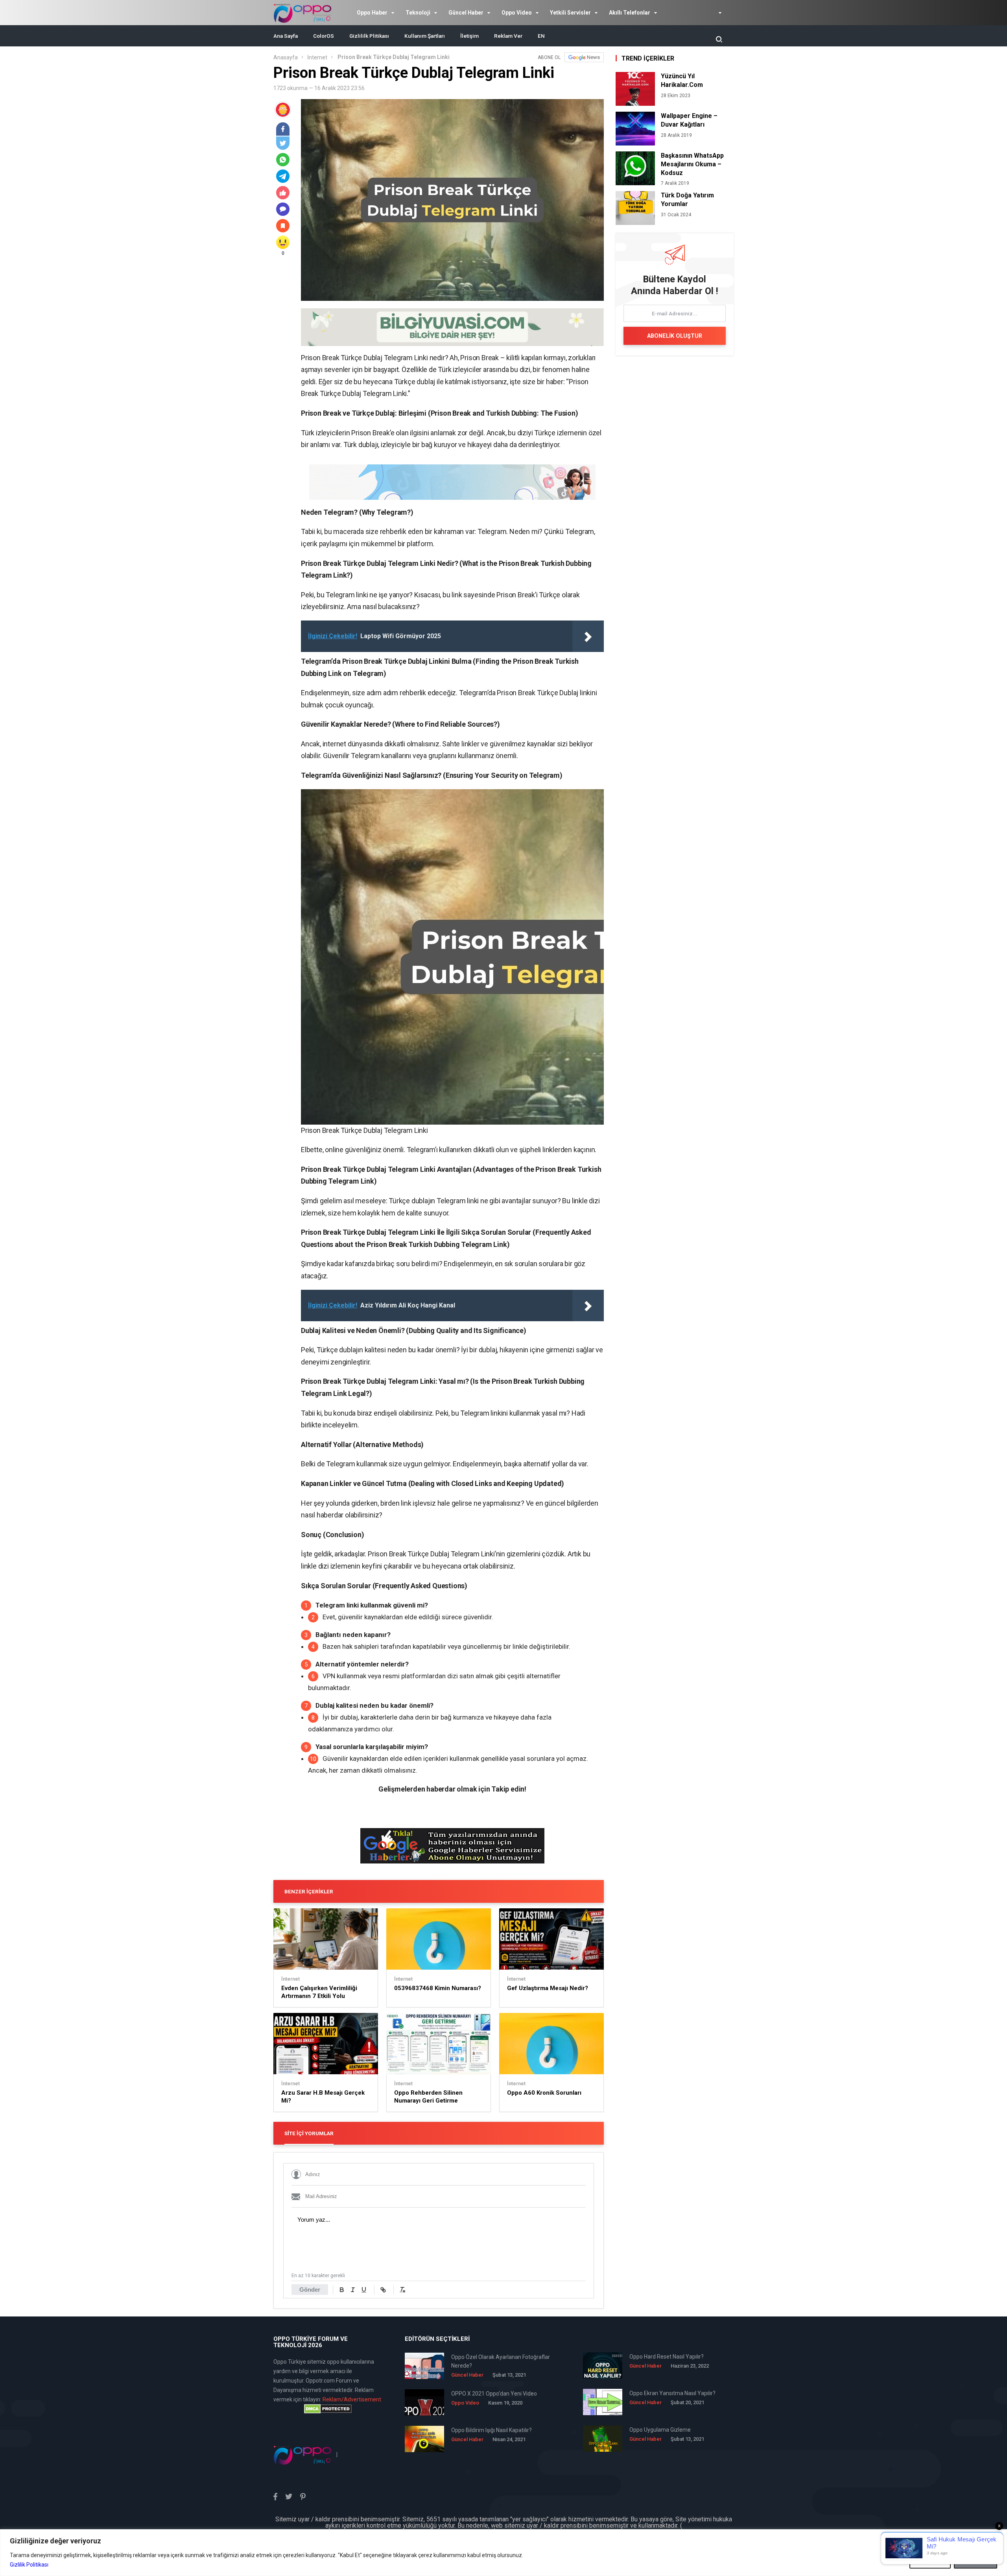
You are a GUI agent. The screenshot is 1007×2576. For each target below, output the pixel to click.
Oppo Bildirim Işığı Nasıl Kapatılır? (492, 2430)
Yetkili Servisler (570, 13)
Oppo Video (517, 13)
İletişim (469, 36)
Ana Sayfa (286, 36)
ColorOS (324, 36)
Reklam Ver (508, 36)
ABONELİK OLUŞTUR (675, 336)
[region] (503, 2553)
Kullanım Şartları (425, 36)
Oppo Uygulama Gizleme (660, 2430)
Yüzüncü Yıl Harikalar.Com (682, 80)
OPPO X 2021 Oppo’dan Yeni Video (494, 2394)
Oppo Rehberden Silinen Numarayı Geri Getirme (428, 2097)
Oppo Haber (372, 13)
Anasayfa (286, 57)
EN (541, 36)
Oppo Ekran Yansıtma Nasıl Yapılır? (672, 2393)
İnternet (317, 57)
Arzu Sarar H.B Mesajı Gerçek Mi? (323, 2097)
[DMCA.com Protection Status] (328, 2409)
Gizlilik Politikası (29, 2565)
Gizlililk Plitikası (369, 36)
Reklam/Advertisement (352, 2399)
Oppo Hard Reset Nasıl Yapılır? (667, 2357)
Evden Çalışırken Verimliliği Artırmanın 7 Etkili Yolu (319, 1992)
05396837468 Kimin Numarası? (438, 1988)
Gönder (310, 2290)
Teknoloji (418, 13)
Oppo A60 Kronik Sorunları (544, 2093)
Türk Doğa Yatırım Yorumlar (687, 200)
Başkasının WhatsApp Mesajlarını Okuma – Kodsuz (692, 164)
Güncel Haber (466, 13)
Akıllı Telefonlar (630, 13)
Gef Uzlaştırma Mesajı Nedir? (548, 1988)
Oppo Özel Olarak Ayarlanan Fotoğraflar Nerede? (501, 2361)
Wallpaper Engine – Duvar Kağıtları (689, 120)
